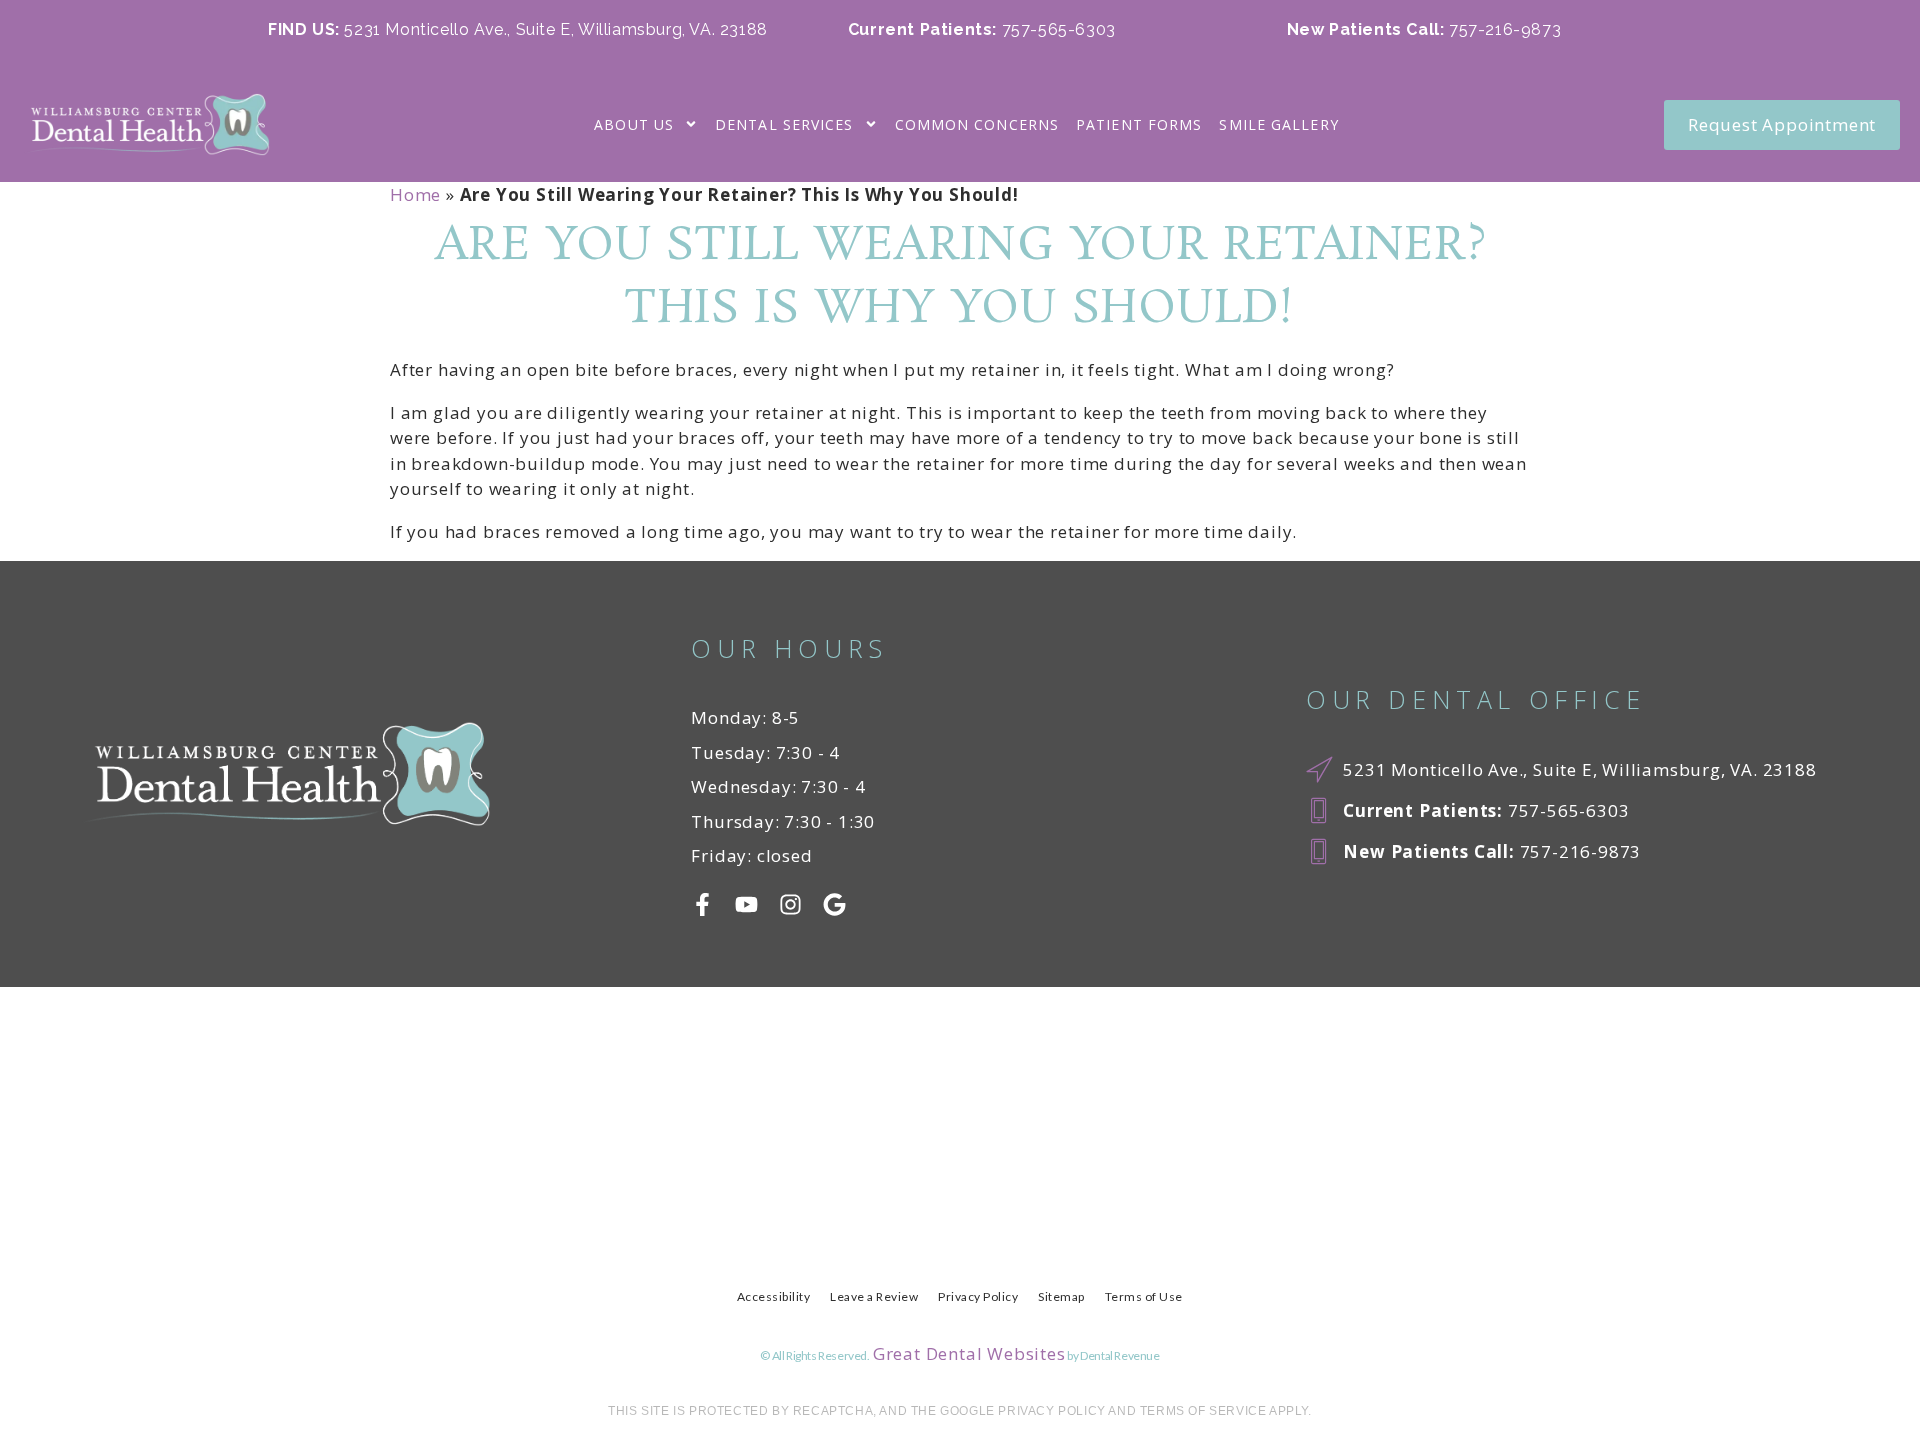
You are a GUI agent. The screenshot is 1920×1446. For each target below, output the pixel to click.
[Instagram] (790, 904)
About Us (634, 124)
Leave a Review (874, 1296)
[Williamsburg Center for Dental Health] (145, 124)
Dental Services (784, 124)
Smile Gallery (1278, 124)
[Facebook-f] (702, 904)
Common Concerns (977, 124)
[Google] (834, 904)
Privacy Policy (978, 1296)
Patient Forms (1139, 124)
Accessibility (774, 1296)
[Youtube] (746, 904)
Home (415, 194)
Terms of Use (1144, 1296)
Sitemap (1061, 1296)
